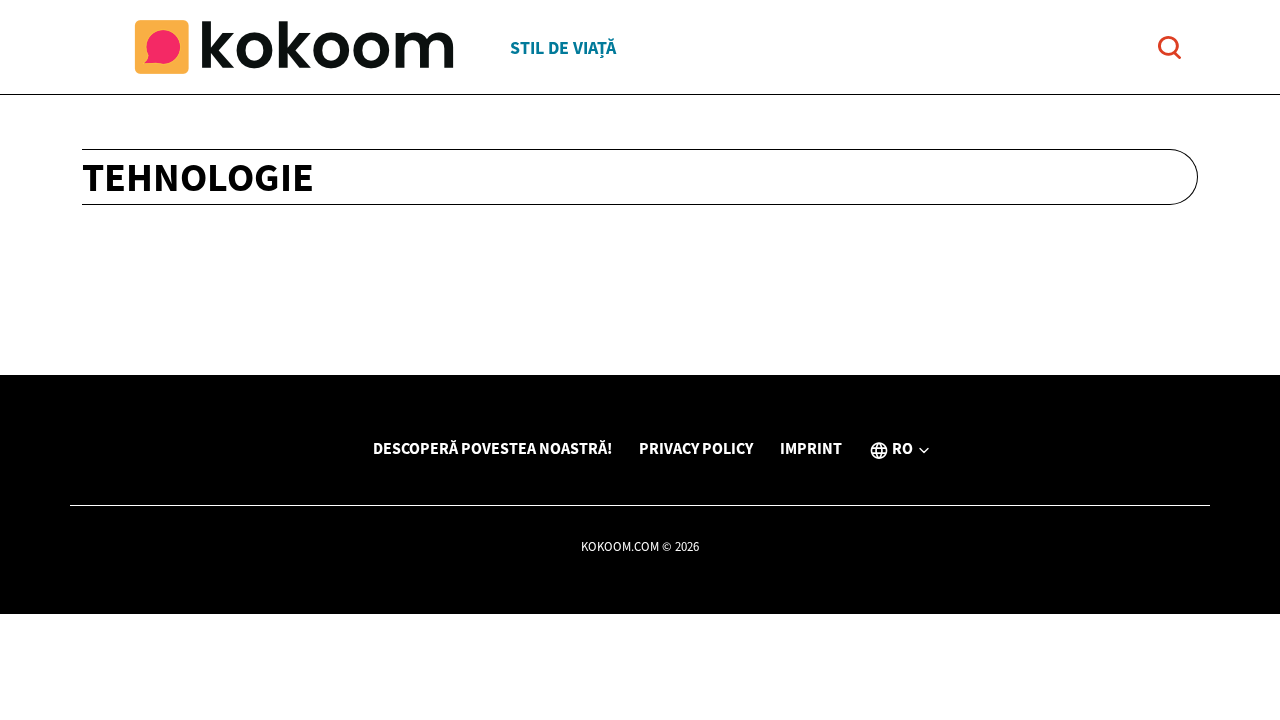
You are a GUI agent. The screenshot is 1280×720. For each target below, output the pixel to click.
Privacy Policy (696, 448)
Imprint (811, 448)
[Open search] (1169, 47)
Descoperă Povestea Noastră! (492, 448)
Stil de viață (563, 47)
